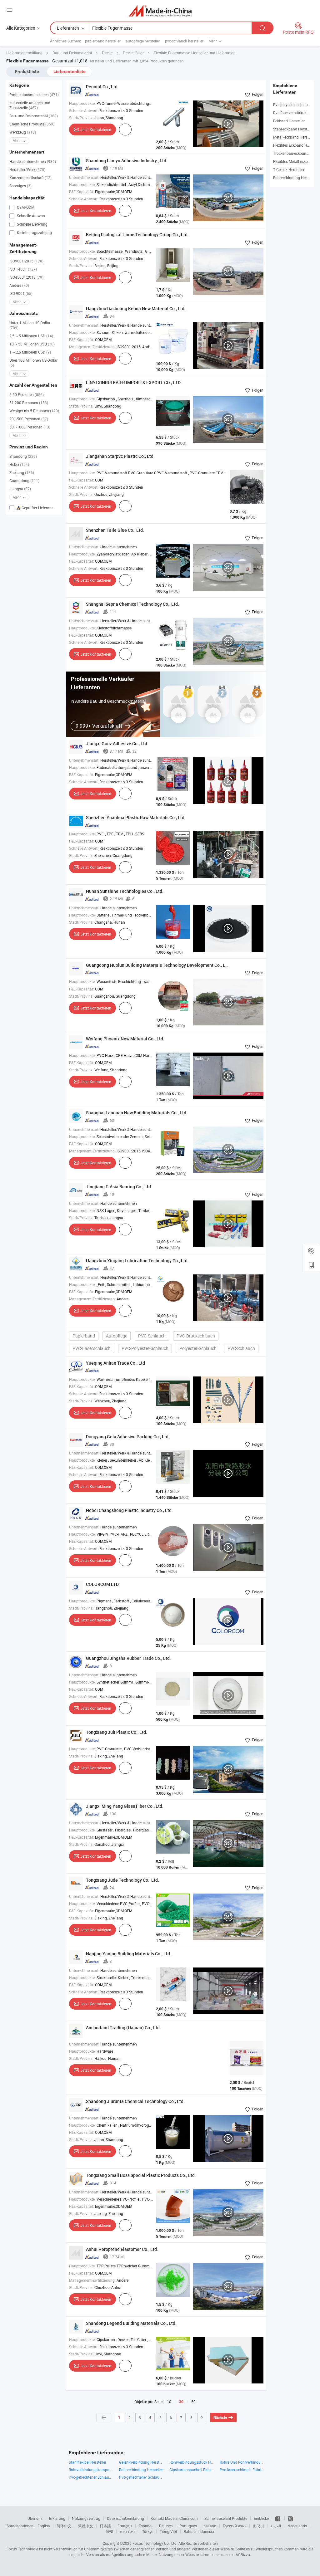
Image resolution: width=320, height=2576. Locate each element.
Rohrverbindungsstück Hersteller (191, 2462)
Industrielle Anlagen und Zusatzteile (30, 105)
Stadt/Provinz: (81, 118)
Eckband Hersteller (289, 121)
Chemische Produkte (32, 124)
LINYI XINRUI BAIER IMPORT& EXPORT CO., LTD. (134, 382)
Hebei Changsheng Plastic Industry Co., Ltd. (129, 1510)
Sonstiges (20, 186)
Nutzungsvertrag (86, 2518)
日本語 (105, 2526)
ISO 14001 (23, 269)
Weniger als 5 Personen (34, 411)
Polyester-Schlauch (198, 1348)
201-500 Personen (29, 419)
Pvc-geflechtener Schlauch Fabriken (91, 2477)
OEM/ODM (25, 207)
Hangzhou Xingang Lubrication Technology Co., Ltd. (137, 1261)
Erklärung (57, 2518)
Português (188, 2526)
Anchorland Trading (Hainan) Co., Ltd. (123, 2028)
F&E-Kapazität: (82, 192)
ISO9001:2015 (26, 261)
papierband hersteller (103, 41)
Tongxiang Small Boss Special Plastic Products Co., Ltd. (141, 2175)
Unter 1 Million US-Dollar (30, 325)
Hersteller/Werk (27, 169)
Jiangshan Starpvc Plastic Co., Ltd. (120, 456)
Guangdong (24, 481)
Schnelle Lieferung (32, 224)
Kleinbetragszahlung (34, 232)
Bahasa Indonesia (199, 2531)
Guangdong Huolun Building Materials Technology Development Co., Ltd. (158, 965)
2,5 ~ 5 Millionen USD (31, 336)
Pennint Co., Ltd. (102, 87)
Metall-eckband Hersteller (294, 137)
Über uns (35, 2518)
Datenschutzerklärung (125, 2518)
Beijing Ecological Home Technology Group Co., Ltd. (137, 235)
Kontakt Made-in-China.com (174, 2518)
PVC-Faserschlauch (92, 1348)
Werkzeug (23, 132)
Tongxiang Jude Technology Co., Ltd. (122, 1880)
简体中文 (64, 2526)
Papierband (84, 1336)
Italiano (210, 2526)
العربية (276, 2526)
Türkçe (148, 2531)
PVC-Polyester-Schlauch (145, 1348)
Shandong (23, 456)
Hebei (19, 464)
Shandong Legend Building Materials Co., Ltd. (131, 2323)
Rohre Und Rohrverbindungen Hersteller (242, 2462)
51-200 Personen (29, 403)
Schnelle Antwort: (84, 110)
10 (169, 2402)
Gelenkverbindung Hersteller (141, 2462)
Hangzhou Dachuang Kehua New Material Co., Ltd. (136, 308)
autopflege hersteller (143, 41)
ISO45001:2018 (26, 277)
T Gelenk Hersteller (289, 169)
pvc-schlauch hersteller (184, 41)
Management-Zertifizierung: (92, 347)
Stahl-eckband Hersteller (294, 129)
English (44, 2526)
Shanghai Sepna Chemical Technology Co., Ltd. (132, 604)
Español (146, 2526)
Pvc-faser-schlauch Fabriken (242, 2470)
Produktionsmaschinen (34, 95)
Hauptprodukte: (82, 103)
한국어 (258, 2526)
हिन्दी (110, 2531)
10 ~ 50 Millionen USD (32, 344)
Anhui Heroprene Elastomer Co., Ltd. (122, 2249)
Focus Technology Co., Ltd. (155, 2543)
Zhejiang (22, 472)
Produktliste (27, 71)
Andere (19, 285)
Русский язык (235, 2526)
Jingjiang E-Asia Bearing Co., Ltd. (119, 1187)
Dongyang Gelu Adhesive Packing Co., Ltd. (128, 1437)
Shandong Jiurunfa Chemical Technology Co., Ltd (135, 2101)
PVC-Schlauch (152, 1336)
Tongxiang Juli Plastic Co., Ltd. (117, 1732)
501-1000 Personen (30, 427)
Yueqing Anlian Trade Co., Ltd (115, 1363)
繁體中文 (86, 2526)
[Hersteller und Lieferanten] (160, 11)
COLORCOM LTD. (103, 1584)
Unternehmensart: (84, 177)
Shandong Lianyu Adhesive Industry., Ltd (126, 161)
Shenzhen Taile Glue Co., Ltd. (115, 530)
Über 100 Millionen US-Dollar (33, 363)
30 (181, 2402)
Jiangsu (20, 489)
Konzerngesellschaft (30, 178)
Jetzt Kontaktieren (96, 130)
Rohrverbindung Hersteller (295, 178)
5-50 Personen (27, 394)
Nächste (220, 2417)
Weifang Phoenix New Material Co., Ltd (125, 1039)
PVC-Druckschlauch (196, 1336)
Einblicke (261, 2518)
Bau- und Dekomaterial (34, 116)
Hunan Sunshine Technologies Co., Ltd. (125, 891)
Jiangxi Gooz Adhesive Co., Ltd (117, 743)
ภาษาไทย (128, 2531)
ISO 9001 (21, 293)
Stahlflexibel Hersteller (87, 2462)
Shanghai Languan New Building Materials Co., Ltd (136, 1113)
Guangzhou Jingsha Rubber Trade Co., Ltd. (128, 1658)
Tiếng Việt (168, 2531)
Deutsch (166, 2526)
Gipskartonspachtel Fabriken (191, 2470)
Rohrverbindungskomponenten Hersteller (91, 2470)
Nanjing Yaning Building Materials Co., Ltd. (129, 1954)
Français (125, 2526)
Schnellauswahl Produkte (226, 2518)
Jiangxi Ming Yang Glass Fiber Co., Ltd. (125, 1806)
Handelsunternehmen (33, 161)
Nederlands (297, 2526)
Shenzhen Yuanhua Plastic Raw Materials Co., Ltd (135, 817)
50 (193, 2402)
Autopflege (117, 1336)
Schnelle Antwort (31, 216)
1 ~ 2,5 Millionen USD (30, 352)
